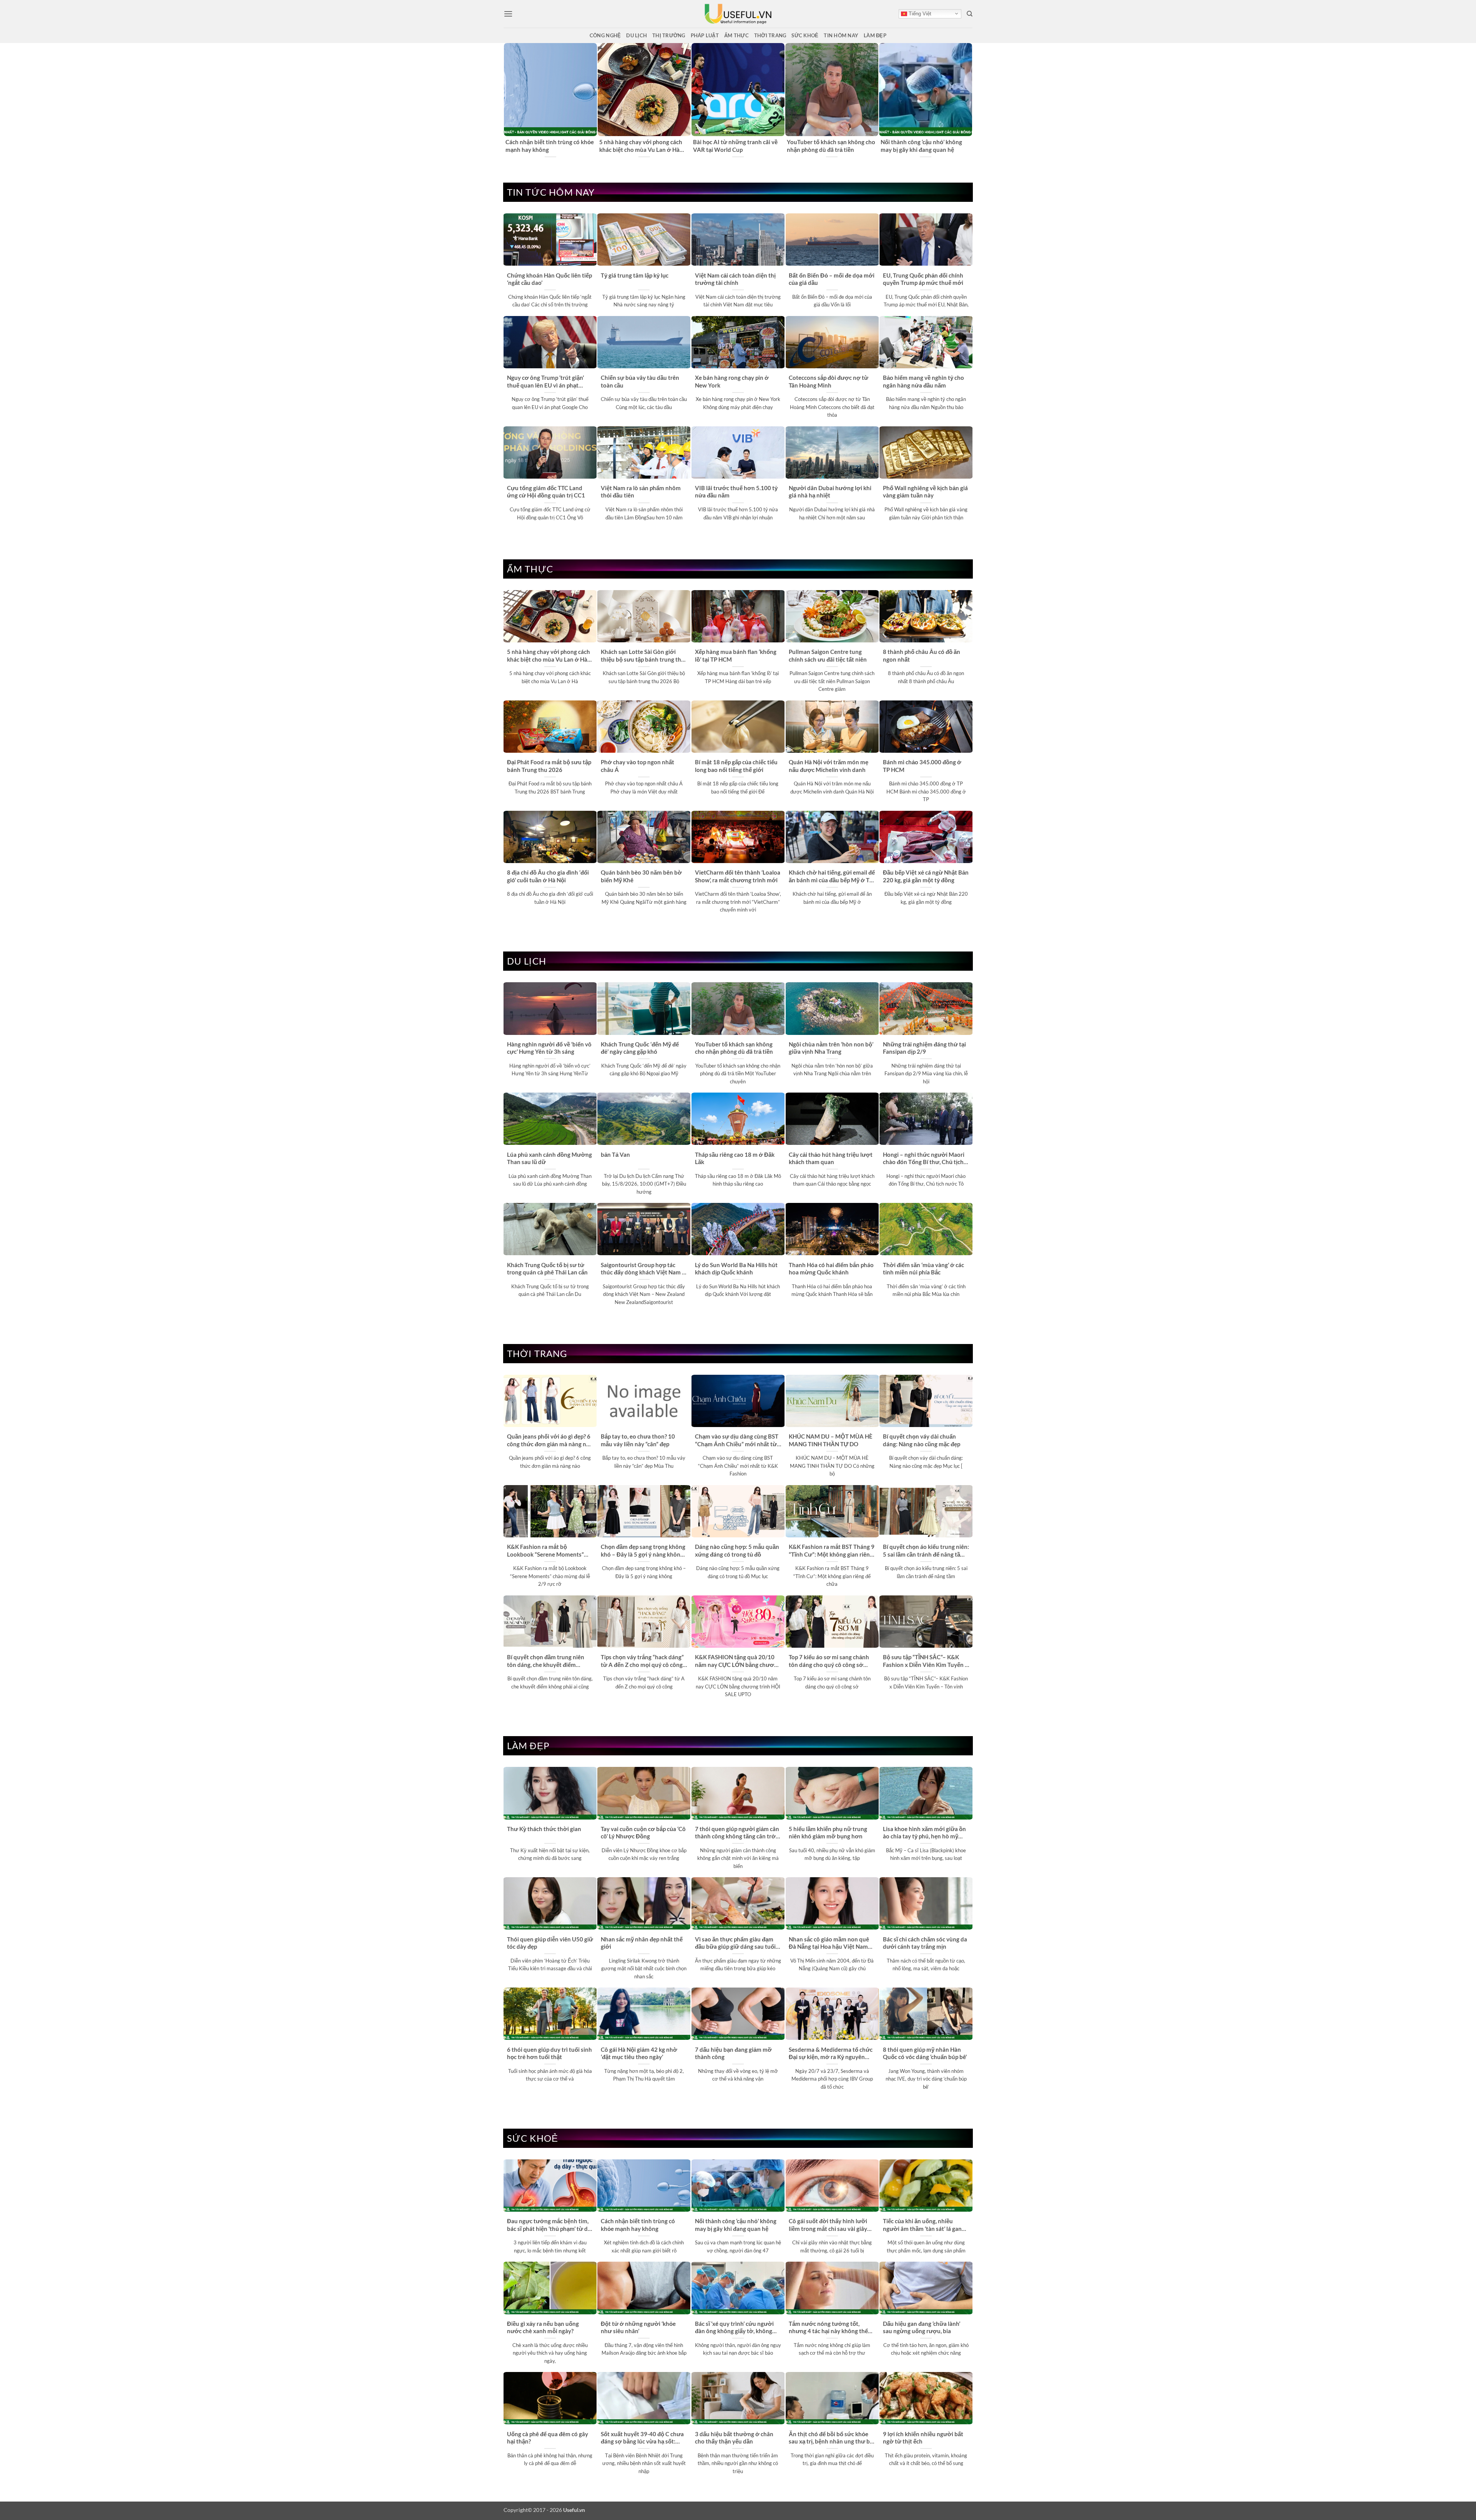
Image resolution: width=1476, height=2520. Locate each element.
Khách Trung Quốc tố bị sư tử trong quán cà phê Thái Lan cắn (547, 1268)
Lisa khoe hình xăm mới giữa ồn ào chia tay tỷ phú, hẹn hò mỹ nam (924, 1833)
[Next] (968, 101)
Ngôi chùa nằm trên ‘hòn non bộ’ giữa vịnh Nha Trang (831, 1048)
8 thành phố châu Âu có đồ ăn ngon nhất (922, 655)
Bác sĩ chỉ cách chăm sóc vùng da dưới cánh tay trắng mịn (925, 1943)
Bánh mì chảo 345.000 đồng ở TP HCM (922, 766)
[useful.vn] (738, 14)
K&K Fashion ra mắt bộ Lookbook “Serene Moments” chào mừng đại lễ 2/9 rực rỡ (545, 1551)
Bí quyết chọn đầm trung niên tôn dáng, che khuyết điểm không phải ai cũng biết (546, 1661)
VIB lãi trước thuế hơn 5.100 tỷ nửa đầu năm (736, 492)
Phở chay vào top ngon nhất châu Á (637, 766)
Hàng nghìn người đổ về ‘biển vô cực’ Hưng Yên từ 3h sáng (642, 146)
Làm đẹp (875, 35)
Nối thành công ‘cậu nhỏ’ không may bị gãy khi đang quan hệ (736, 2225)
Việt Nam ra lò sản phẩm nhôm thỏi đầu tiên (641, 492)
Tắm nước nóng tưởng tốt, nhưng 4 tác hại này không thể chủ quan (828, 2328)
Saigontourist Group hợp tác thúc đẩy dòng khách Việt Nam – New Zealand (643, 1269)
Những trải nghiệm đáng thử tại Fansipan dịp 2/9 (924, 1048)
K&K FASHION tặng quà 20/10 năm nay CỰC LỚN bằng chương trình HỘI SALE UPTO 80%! (738, 1661)
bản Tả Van (615, 1154)
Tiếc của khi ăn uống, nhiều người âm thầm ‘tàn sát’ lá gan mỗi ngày (922, 2225)
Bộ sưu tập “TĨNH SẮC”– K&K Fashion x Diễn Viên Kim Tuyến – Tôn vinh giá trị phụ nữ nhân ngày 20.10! (926, 1661)
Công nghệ (605, 35)
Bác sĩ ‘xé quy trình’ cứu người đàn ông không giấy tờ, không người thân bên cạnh (734, 2328)
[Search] (970, 14)
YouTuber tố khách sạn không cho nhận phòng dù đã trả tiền (734, 1048)
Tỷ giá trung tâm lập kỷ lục (635, 275)
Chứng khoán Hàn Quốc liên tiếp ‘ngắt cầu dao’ (549, 279)
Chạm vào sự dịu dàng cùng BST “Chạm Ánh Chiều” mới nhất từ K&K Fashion (737, 1440)
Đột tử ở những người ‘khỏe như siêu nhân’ (638, 2327)
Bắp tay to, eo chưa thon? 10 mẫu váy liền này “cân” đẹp (638, 1440)
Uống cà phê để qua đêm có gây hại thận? (548, 2438)
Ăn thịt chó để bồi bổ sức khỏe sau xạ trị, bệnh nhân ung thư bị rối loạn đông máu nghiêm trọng (831, 2438)
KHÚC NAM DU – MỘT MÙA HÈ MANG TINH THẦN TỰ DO (831, 1440)
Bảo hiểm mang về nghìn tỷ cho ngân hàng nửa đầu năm (923, 381)
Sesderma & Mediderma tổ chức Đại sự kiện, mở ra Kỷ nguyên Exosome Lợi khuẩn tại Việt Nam (832, 2054)
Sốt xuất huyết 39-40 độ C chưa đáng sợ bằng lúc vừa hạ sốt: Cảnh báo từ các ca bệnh (642, 2438)
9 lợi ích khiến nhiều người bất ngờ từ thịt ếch (923, 2438)
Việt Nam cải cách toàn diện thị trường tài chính (735, 279)
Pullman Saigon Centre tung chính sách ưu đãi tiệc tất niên (828, 655)
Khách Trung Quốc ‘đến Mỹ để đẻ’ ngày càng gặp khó (924, 146)
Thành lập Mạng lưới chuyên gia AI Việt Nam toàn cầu (829, 146)
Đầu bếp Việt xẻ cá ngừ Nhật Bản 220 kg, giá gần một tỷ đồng (926, 876)
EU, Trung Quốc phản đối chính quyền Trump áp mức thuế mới (923, 279)
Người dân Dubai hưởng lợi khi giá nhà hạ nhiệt (830, 492)
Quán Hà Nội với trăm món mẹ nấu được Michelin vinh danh (829, 766)
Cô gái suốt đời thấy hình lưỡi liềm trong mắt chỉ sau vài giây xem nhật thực (828, 2225)
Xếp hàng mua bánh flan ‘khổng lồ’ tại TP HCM (736, 655)
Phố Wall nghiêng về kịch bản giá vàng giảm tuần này (925, 492)
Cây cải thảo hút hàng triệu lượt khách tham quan (831, 1158)
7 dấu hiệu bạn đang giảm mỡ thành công (733, 2053)
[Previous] (508, 101)
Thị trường (669, 35)
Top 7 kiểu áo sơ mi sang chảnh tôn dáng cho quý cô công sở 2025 (829, 1661)
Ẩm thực (736, 35)
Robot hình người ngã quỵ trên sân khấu (546, 146)
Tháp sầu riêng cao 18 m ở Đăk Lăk (735, 1158)
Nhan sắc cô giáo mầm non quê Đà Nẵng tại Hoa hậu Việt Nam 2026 (829, 1943)
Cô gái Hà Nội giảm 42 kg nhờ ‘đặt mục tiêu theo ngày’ (639, 2053)
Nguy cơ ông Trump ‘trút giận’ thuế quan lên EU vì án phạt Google (545, 382)
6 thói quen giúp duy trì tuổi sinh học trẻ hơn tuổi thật (549, 2053)
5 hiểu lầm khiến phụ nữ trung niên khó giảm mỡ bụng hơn (828, 1832)
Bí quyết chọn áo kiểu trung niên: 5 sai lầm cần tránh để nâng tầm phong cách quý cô (926, 1551)
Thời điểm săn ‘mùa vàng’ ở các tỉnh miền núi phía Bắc (923, 1268)
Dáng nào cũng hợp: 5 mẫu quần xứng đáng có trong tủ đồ (737, 1550)
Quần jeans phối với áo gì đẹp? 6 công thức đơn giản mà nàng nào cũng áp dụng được (550, 1440)
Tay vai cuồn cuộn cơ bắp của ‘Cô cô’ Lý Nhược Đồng (643, 1832)
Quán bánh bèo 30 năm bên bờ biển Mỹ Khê (641, 876)
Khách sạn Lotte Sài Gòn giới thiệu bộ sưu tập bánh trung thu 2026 (643, 656)
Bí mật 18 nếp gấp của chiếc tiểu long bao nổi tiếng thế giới (736, 766)
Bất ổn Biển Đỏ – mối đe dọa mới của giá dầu (832, 279)
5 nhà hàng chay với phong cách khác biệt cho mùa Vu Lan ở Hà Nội (549, 656)
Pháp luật (705, 35)
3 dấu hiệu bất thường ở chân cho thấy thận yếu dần (734, 2438)
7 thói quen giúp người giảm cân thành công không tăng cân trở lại (737, 1833)
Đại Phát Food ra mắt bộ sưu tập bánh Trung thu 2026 (549, 766)
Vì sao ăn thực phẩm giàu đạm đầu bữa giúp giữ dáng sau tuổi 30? (735, 1943)
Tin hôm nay (841, 35)
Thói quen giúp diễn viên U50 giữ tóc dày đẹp (550, 1943)
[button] (508, 14)
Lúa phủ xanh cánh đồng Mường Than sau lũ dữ (549, 1158)
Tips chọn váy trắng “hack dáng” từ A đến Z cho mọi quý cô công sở (642, 1661)
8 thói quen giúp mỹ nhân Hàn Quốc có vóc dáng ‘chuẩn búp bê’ (925, 2053)
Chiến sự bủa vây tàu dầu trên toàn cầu (640, 381)
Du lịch (637, 35)
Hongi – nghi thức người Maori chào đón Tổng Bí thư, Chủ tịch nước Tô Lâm (924, 1159)
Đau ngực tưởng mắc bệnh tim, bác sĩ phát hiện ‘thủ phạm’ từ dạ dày (735, 146)
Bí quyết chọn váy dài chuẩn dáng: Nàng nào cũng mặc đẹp (922, 1440)
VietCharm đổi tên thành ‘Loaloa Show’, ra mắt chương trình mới (738, 876)
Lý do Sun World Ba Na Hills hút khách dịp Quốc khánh (736, 1268)
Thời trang (770, 35)
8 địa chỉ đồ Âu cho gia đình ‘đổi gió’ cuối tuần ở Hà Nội (548, 876)
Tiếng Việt (919, 14)
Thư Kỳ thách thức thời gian (544, 1829)
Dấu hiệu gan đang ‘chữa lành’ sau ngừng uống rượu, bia (922, 2327)
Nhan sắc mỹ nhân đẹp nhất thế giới (642, 1943)
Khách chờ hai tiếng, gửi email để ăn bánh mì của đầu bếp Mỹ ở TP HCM (832, 877)
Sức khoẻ (805, 35)
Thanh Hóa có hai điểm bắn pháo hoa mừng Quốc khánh (831, 1268)
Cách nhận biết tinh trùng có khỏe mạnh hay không (638, 2225)
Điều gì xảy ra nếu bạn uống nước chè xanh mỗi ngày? (543, 2327)
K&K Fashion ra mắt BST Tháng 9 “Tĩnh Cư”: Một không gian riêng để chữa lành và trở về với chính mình (832, 1551)
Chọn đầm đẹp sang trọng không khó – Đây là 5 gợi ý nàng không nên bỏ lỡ (643, 1551)
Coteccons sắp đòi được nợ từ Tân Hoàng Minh (829, 381)
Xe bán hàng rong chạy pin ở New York (732, 381)
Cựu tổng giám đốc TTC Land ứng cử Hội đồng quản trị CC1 (546, 492)
